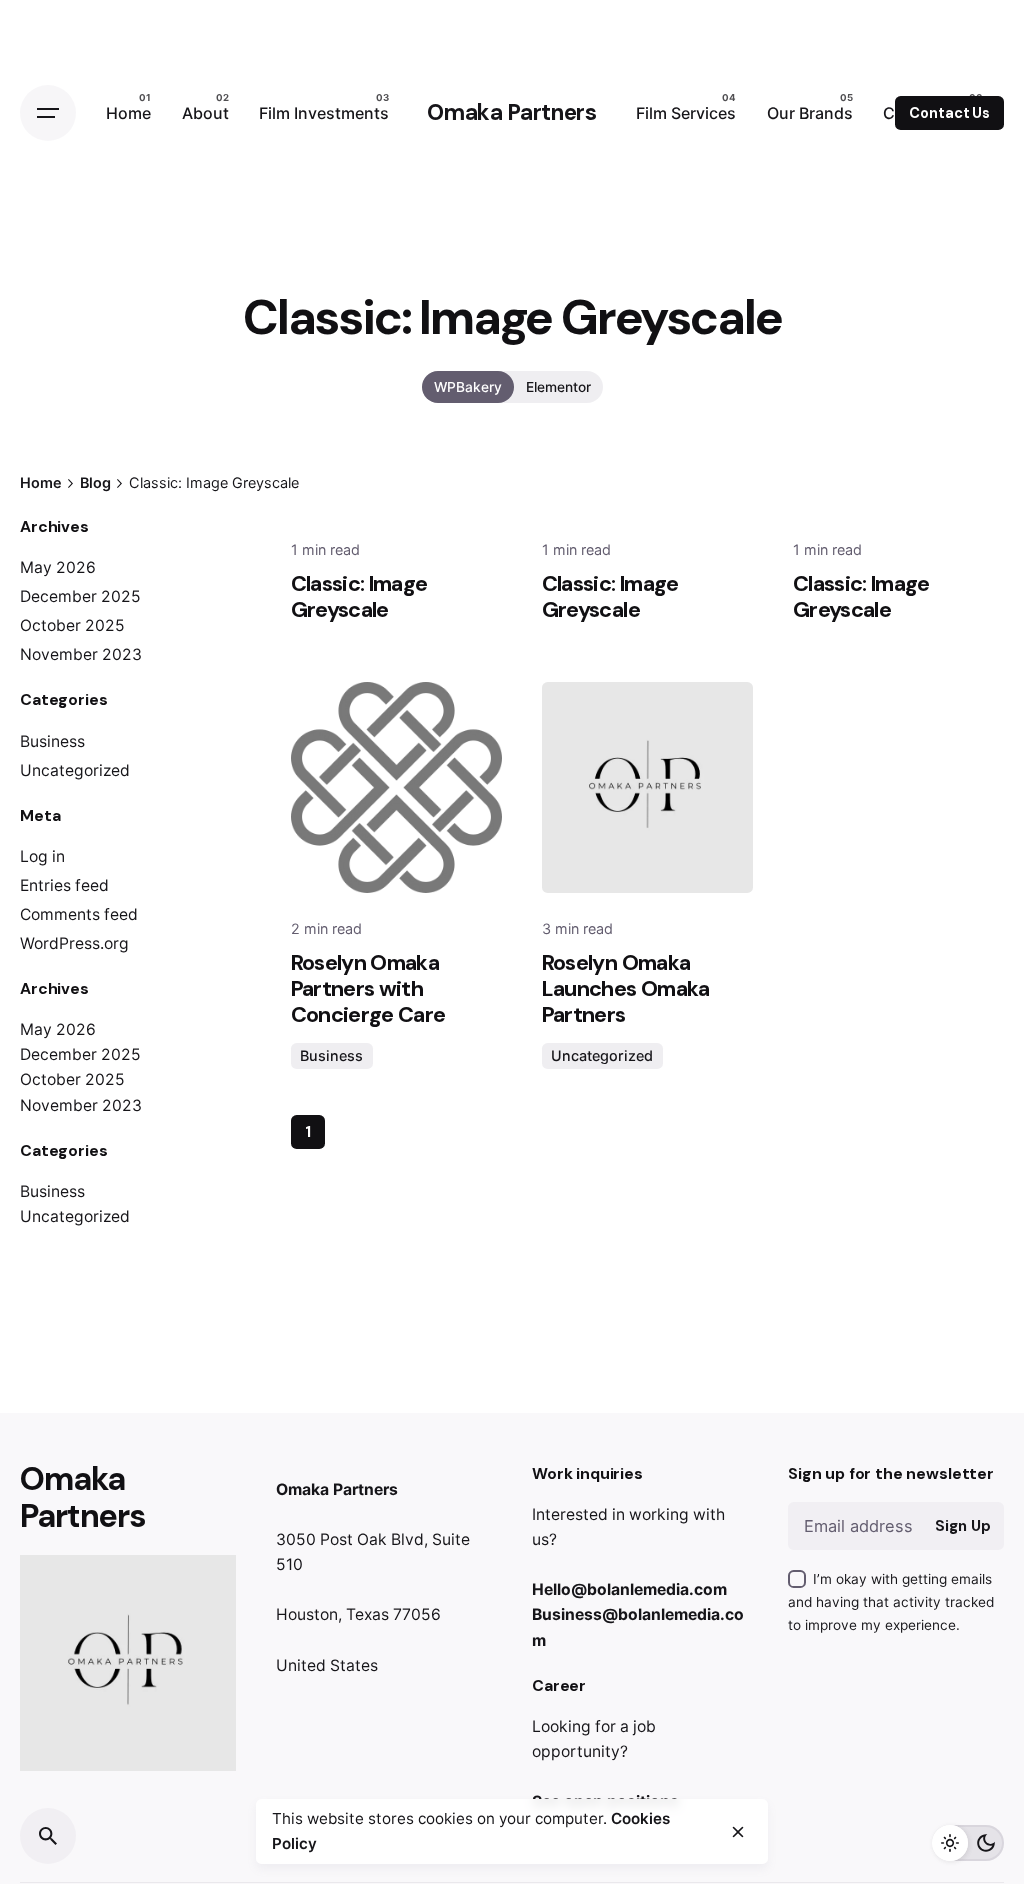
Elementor (558, 387)
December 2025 (80, 596)
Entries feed (64, 885)
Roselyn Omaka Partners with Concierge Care (368, 988)
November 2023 (81, 654)
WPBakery (468, 387)
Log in (42, 856)
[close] (738, 1832)
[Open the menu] (48, 113)
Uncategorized (75, 770)
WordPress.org (74, 943)
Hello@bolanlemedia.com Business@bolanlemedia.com (638, 1614)
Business (52, 741)
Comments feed (79, 914)
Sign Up (962, 1526)
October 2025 (72, 625)
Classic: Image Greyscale (359, 596)
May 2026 (58, 567)
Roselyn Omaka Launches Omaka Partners (626, 988)
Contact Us (949, 113)
